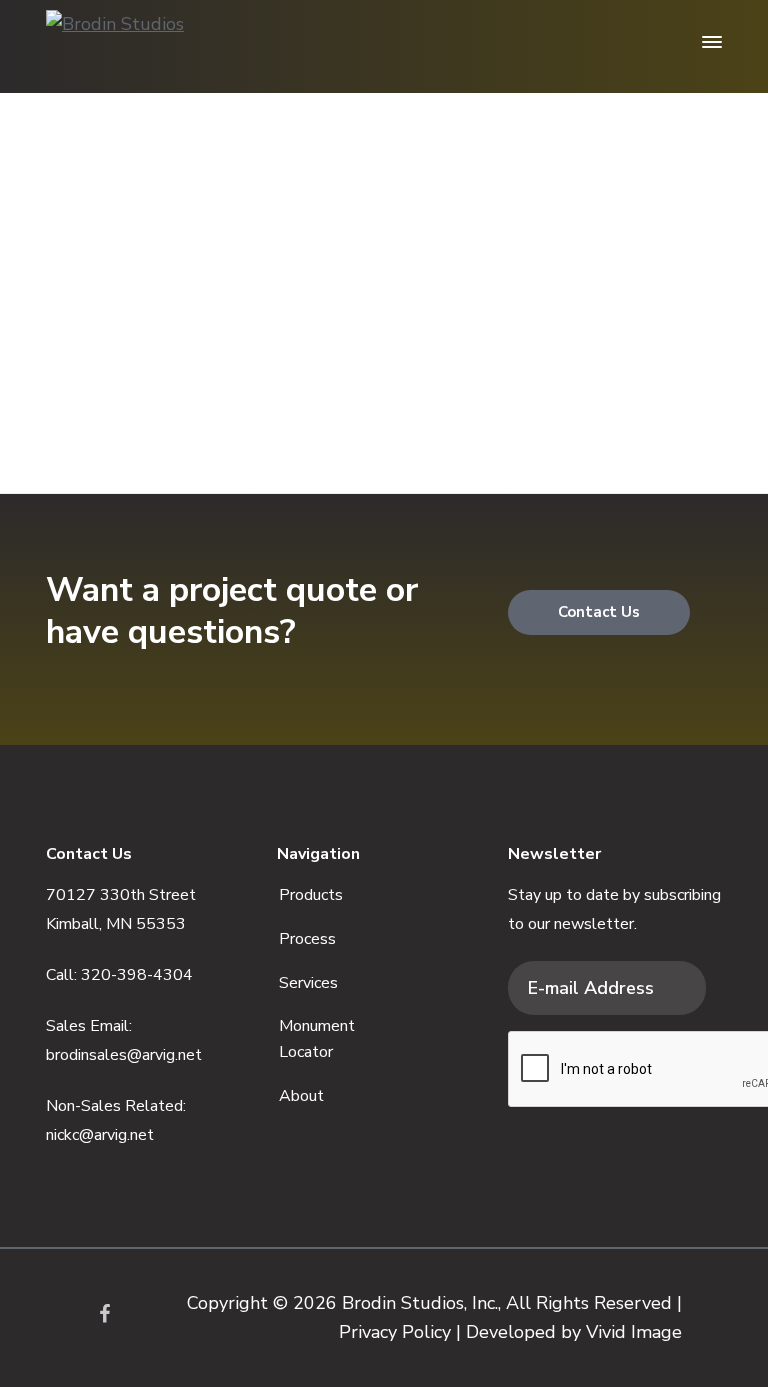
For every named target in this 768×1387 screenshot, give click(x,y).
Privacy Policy (395, 1332)
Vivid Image (634, 1332)
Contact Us (599, 612)
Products (311, 895)
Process (307, 939)
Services (308, 983)
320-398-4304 (137, 975)
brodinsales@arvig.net (124, 1055)
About (301, 1096)
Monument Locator (317, 1039)
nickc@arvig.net (100, 1135)
